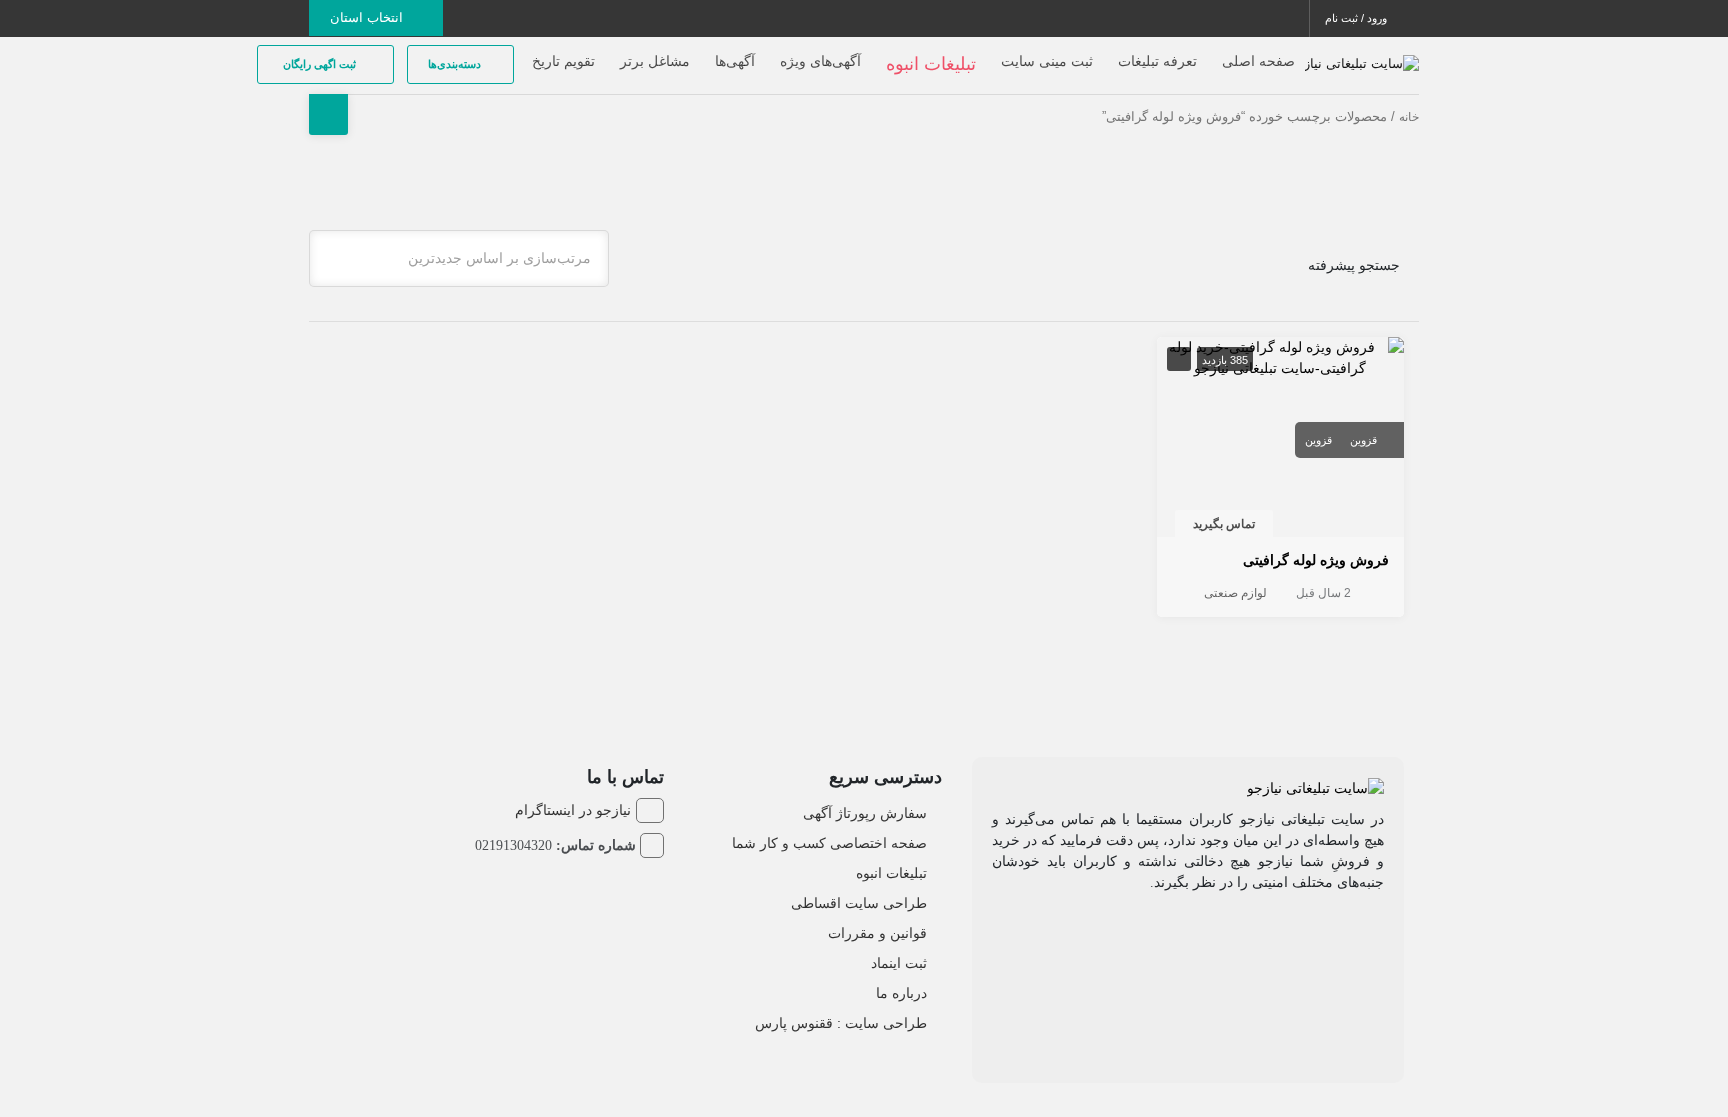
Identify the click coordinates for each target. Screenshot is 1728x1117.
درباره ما (901, 993)
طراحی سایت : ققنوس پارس (841, 1023)
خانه (1409, 117)
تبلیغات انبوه (891, 873)
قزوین (1363, 440)
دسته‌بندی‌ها (456, 64)
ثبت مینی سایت (1047, 61)
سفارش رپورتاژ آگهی (865, 813)
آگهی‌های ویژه (820, 61)
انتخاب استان (368, 17)
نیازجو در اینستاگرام (573, 810)
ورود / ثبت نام (1357, 18)
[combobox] (459, 258)
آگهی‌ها (735, 61)
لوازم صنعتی (1235, 593)
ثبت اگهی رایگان (321, 64)
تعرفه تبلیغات (1157, 61)
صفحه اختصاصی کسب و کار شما (829, 843)
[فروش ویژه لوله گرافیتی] (1281, 357)
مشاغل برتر (655, 61)
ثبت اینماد (899, 963)
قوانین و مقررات (877, 933)
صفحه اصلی (1258, 61)
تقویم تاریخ (563, 61)
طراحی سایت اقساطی (859, 903)
